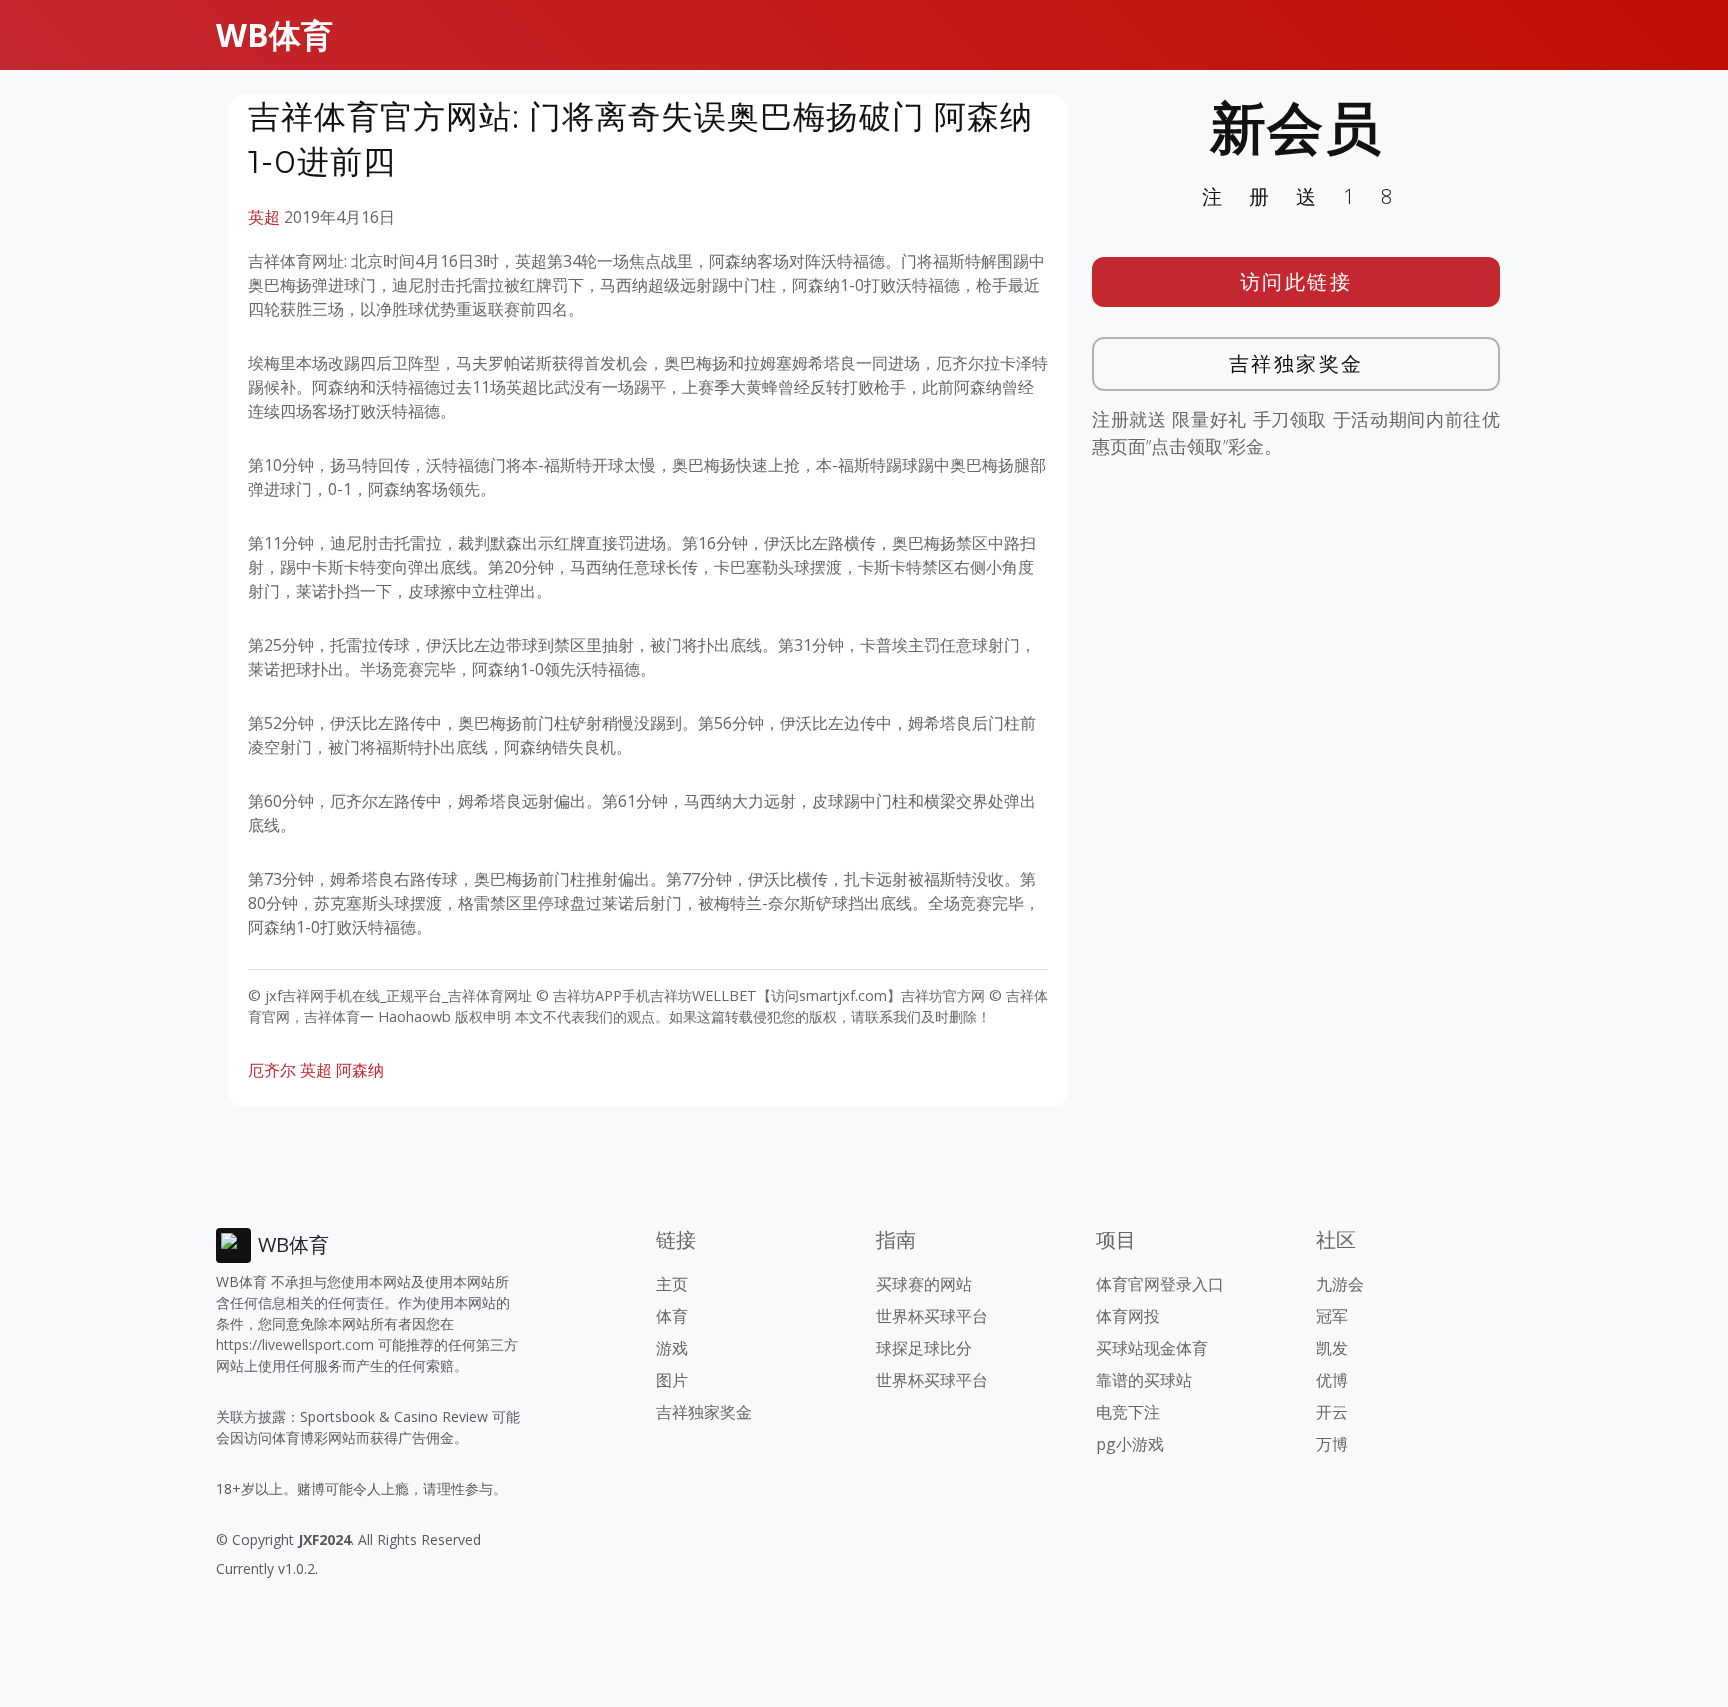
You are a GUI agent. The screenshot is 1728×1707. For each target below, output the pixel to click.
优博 (1332, 1380)
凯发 (1332, 1348)
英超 (264, 217)
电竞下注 (1128, 1412)
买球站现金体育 (1152, 1348)
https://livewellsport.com (295, 1344)
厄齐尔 (272, 1070)
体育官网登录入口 (1160, 1284)
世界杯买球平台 (932, 1316)
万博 (1332, 1444)
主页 (672, 1284)
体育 (672, 1316)
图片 (672, 1380)
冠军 (1332, 1316)
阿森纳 (360, 1070)
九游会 (1340, 1284)
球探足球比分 (924, 1348)
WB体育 (274, 34)
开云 (1332, 1412)
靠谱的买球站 (1144, 1380)
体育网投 (1128, 1316)
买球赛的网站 (924, 1284)
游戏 (672, 1348)
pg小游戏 (1130, 1444)
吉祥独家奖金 (1296, 363)
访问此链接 (1296, 281)
